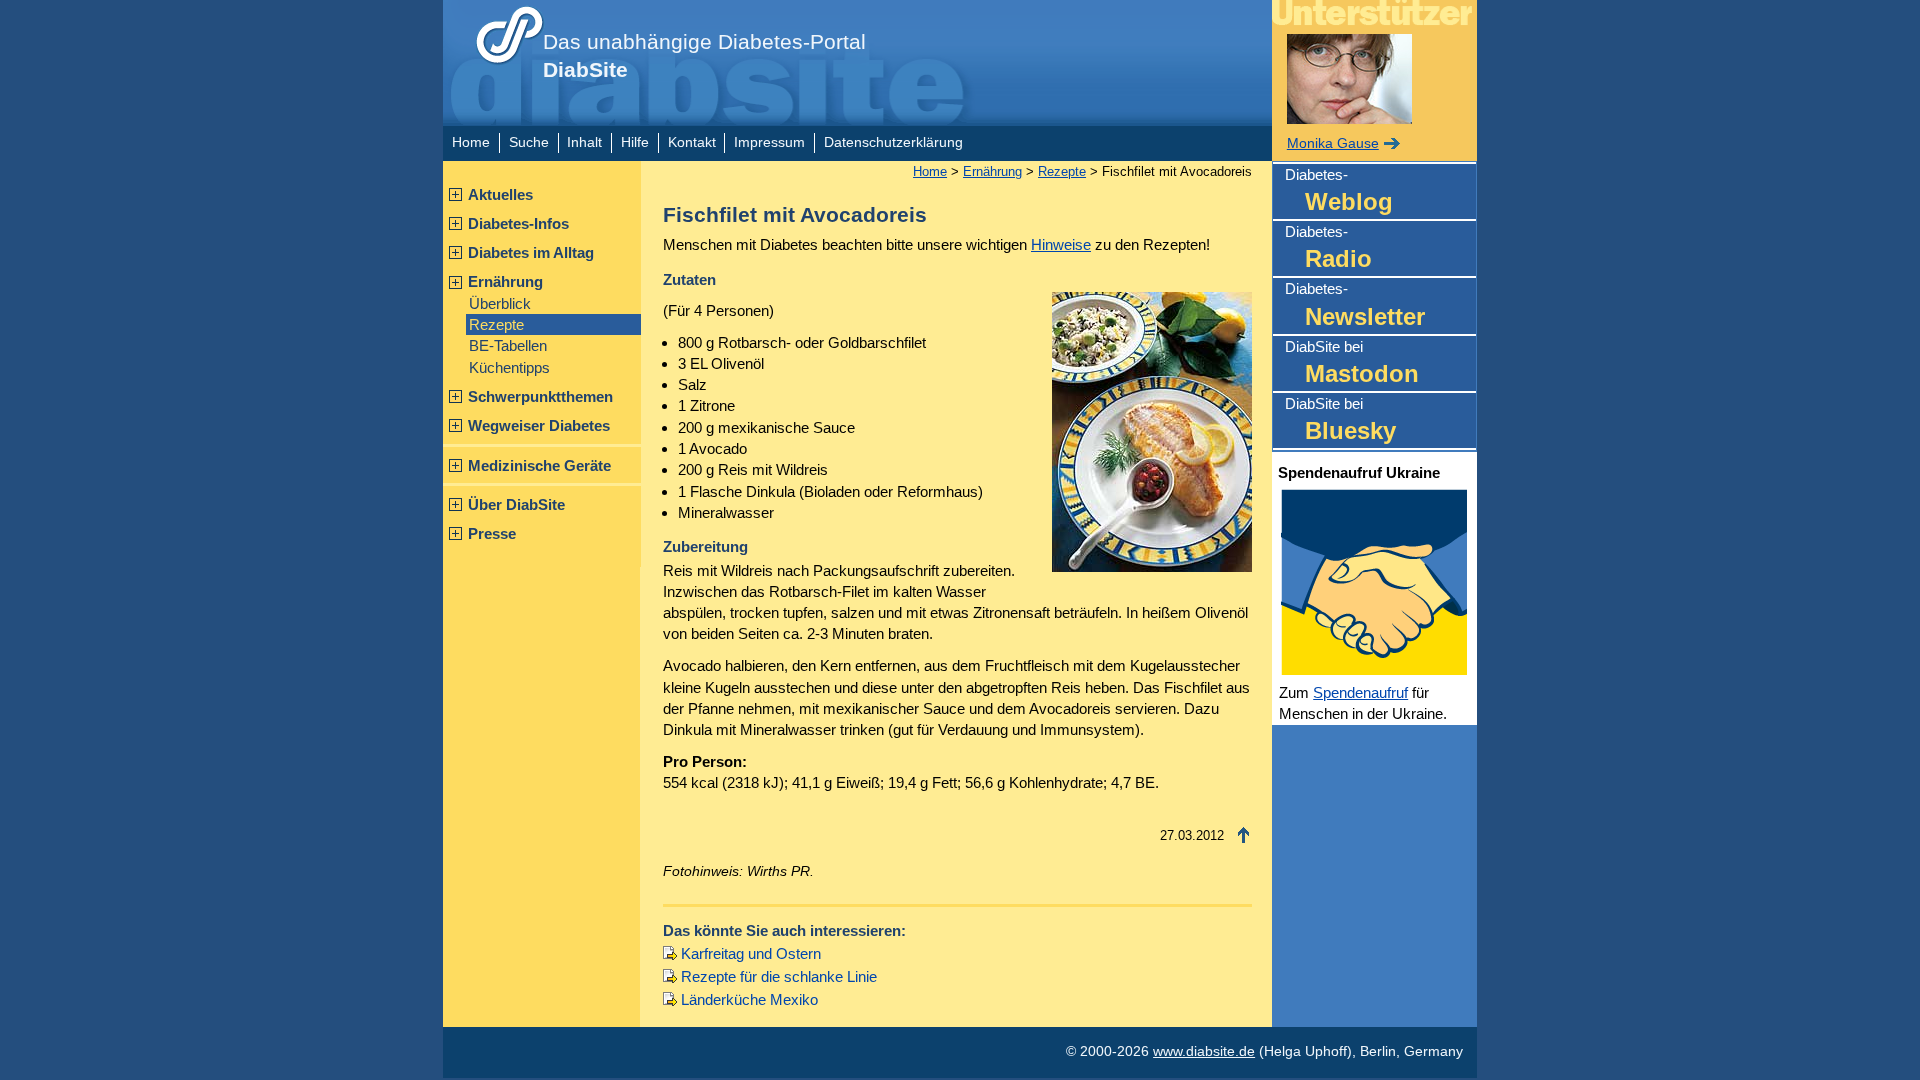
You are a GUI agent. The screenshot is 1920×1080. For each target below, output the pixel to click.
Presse (492, 533)
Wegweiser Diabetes (539, 425)
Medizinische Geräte (539, 465)
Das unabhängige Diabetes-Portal (704, 56)
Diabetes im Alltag (531, 252)
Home (471, 142)
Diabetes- (1339, 190)
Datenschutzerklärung (893, 142)
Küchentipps (509, 367)
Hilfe (635, 142)
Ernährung (505, 281)
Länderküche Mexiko (749, 999)
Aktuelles (500, 194)
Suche (529, 142)
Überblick (500, 303)
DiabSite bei (1352, 362)
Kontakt (692, 142)
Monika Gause (1333, 143)
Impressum (769, 142)
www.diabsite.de (1204, 1051)
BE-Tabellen (508, 345)
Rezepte (496, 324)
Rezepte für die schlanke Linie (779, 976)
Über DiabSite (516, 504)
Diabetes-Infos (518, 223)
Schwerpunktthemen (540, 396)
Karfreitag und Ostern (751, 953)
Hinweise (1061, 244)
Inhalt (584, 142)
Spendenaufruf (1360, 692)
